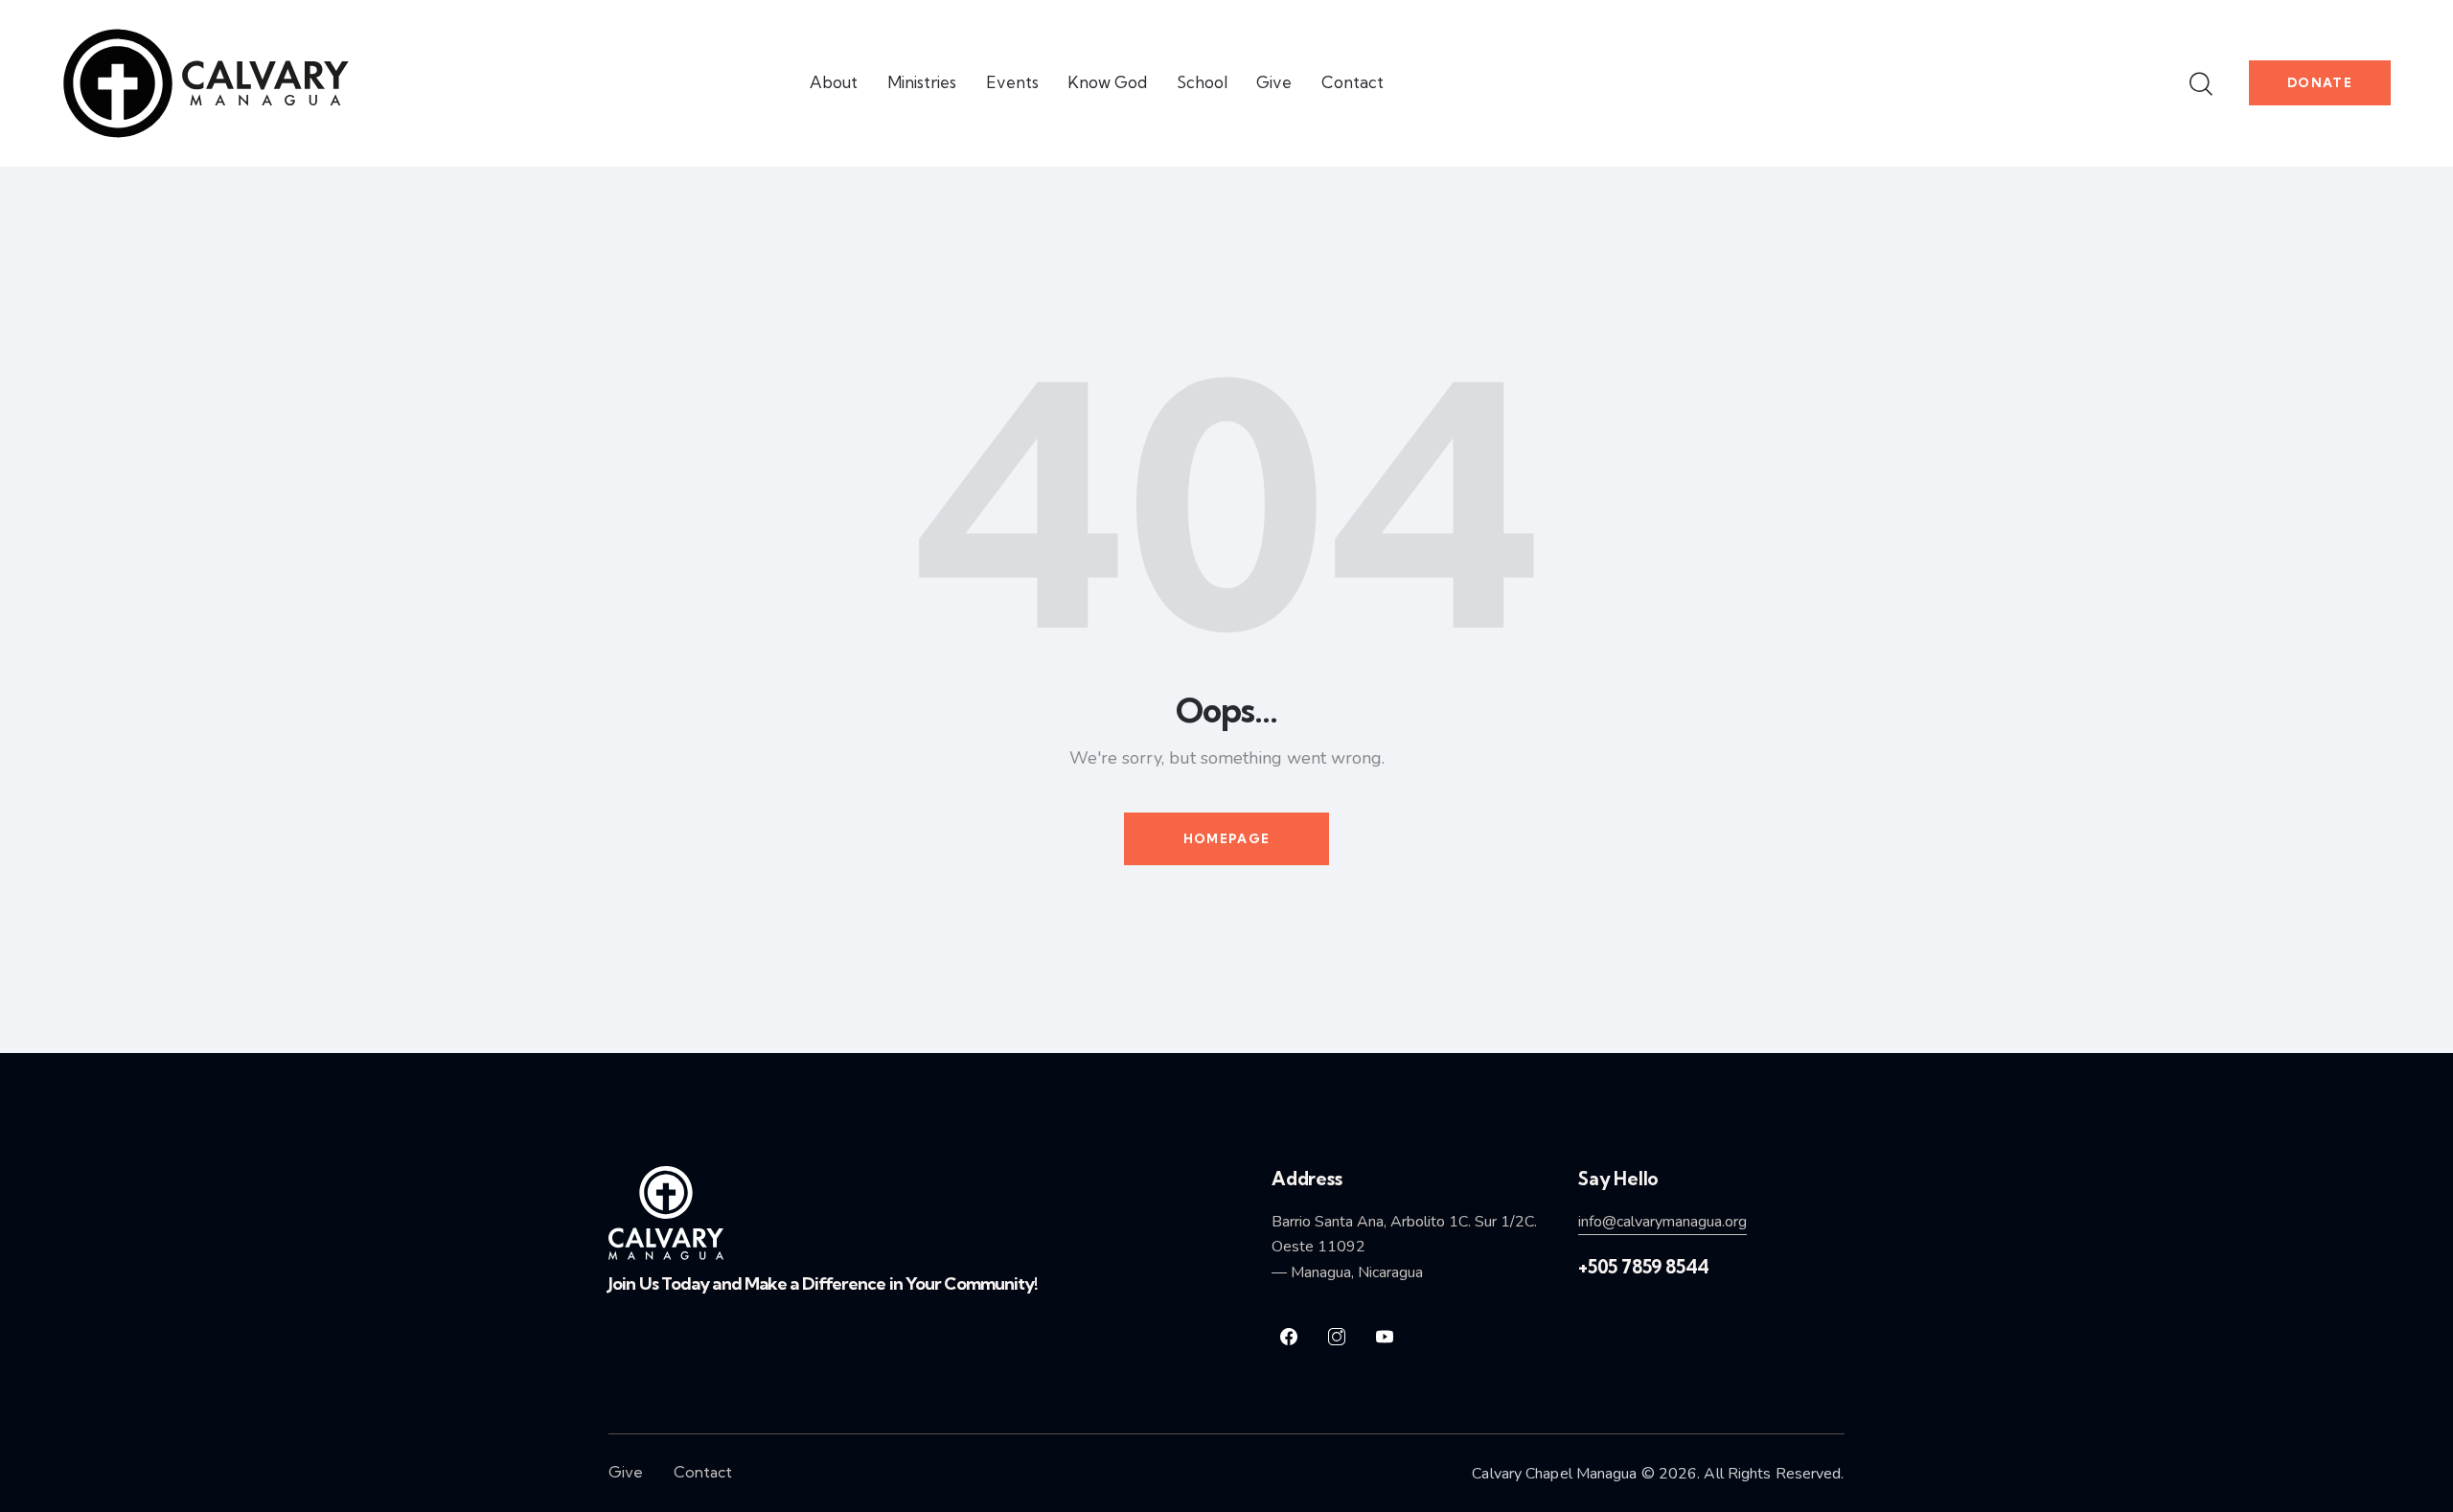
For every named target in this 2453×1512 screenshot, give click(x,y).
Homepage (1226, 838)
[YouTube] (1385, 1337)
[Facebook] (1289, 1337)
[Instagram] (1337, 1337)
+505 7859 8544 (1644, 1267)
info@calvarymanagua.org (1662, 1222)
